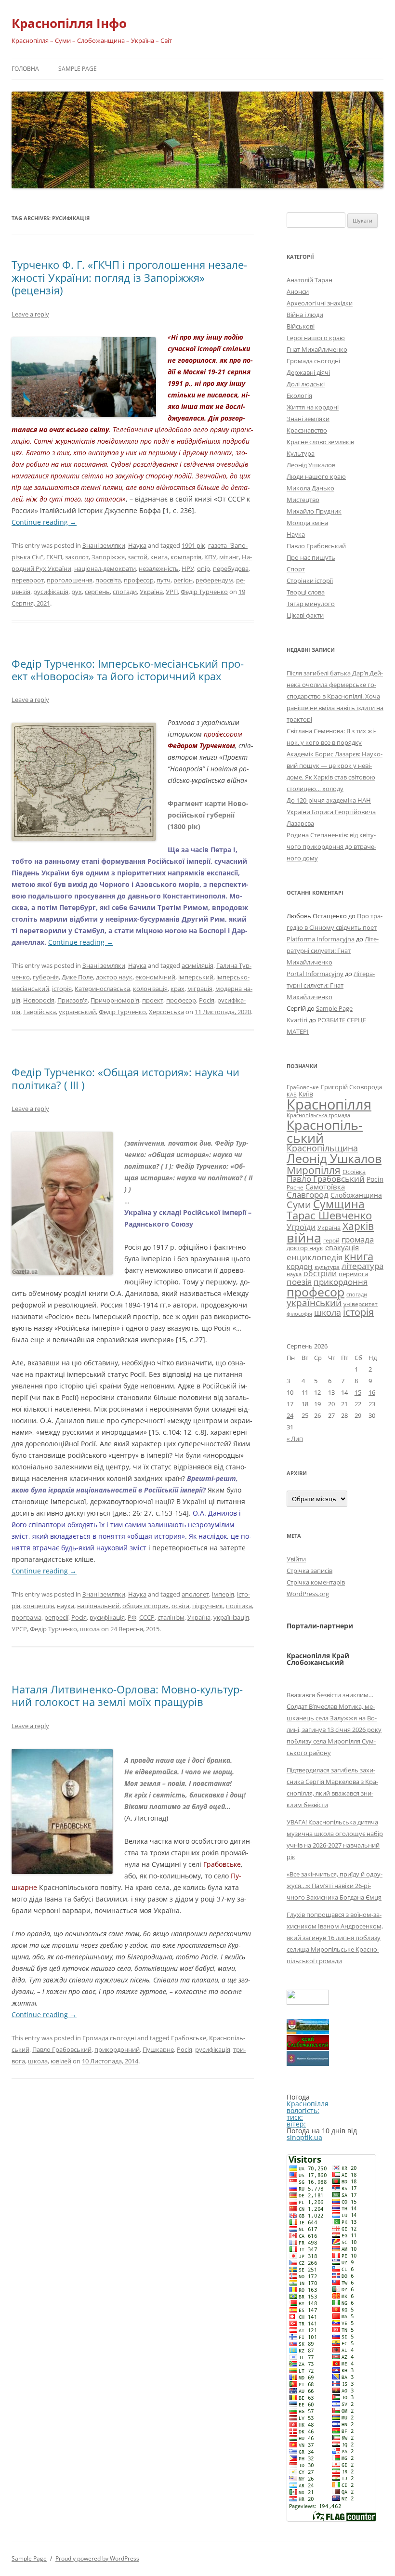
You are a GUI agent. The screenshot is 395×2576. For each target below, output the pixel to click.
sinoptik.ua (304, 2137)
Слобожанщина (356, 1195)
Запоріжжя (108, 557)
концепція (39, 1606)
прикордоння (341, 1281)
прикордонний (117, 2049)
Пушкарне (158, 2049)
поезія (299, 1282)
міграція (200, 989)
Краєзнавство (307, 430)
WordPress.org (308, 1594)
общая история (145, 1606)
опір (204, 568)
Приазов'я (72, 1000)
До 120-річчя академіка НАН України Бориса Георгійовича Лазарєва (331, 812)
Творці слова (306, 592)
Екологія (299, 396)
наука (66, 1606)
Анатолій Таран (309, 280)
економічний (155, 977)
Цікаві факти (305, 615)
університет (361, 1304)
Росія (207, 1000)
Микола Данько (310, 488)
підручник (208, 1606)
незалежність (159, 568)
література (362, 1266)
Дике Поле (77, 977)
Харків (358, 1226)
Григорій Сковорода (351, 1087)
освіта (180, 1606)
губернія (46, 977)
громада (358, 1239)
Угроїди (301, 1227)
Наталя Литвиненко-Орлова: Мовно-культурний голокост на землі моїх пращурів (127, 1695)
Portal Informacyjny (315, 974)
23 (372, 1404)
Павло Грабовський (62, 2049)
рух (77, 592)
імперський (196, 977)
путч (164, 580)
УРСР (19, 1629)
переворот (28, 580)
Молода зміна (307, 523)
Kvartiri (297, 1020)
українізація (231, 1617)
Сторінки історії (310, 581)
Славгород (308, 1194)
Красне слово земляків (320, 442)
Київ (306, 1094)
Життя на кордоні (313, 407)
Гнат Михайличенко (317, 349)
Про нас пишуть (311, 557)
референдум (214, 580)
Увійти (296, 1559)
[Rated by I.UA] (308, 2002)
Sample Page (78, 69)
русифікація (51, 592)
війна (304, 1237)
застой (138, 557)
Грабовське (189, 2038)
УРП (172, 592)
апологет (195, 1594)
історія (62, 989)
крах (178, 989)
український (77, 1012)
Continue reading (44, 522)
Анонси (298, 291)
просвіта (108, 580)
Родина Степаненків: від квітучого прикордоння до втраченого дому (331, 846)
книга (159, 557)
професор (139, 580)
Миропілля (314, 1170)
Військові (301, 326)
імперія (223, 1594)
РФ (132, 1617)
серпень (97, 592)
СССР (147, 1617)
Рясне (295, 1187)
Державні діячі (308, 372)
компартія (186, 557)
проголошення (70, 580)
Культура (301, 453)
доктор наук (114, 977)
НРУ (188, 568)
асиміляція (197, 965)
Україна (151, 592)
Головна (25, 69)
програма (26, 1617)
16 (372, 1392)
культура (327, 1267)
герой (331, 1240)
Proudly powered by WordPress (97, 2558)
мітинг (229, 557)
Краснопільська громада (318, 1115)
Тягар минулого (311, 604)
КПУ (210, 557)
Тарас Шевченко (329, 1215)
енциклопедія (315, 1257)
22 (358, 1404)
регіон (183, 580)
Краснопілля (329, 1104)
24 (290, 1415)
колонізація (150, 989)
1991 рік (193, 545)
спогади (125, 592)
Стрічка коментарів (316, 1582)
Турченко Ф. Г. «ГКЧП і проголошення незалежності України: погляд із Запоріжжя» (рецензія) (129, 277)
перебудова (231, 568)
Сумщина (339, 1204)
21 (344, 1404)
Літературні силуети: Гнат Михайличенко (333, 951)
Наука (137, 545)
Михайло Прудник (314, 511)
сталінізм (171, 1617)
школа (90, 1629)
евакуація (342, 1247)
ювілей (61, 2061)
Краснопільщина (322, 1148)
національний (98, 1606)
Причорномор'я (115, 1000)
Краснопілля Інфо (69, 23)
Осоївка (354, 1172)
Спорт (296, 569)
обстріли (320, 1273)
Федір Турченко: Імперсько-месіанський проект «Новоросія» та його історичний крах (128, 670)
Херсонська (166, 1012)
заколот (77, 557)
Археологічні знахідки (320, 303)
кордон (300, 1266)
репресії (56, 1617)
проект (153, 1000)
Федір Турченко (204, 592)
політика (239, 1606)
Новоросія (39, 1000)
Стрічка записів (309, 1571)
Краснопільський (325, 1131)
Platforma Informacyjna (321, 939)
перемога (353, 1274)
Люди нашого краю (316, 476)
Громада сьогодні (109, 2038)
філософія (299, 1314)
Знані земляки (104, 545)
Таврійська (39, 1012)
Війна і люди (305, 315)
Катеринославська (102, 989)
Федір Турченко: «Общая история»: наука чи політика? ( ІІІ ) (125, 1078)
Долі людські (306, 384)
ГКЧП (54, 557)
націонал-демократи (105, 568)
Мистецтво (303, 500)
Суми (299, 1205)
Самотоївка (325, 1187)
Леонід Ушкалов (311, 465)
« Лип (295, 1439)
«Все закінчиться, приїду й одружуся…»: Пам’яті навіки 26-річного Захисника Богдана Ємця (335, 1886)
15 (358, 1392)
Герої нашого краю (316, 338)
